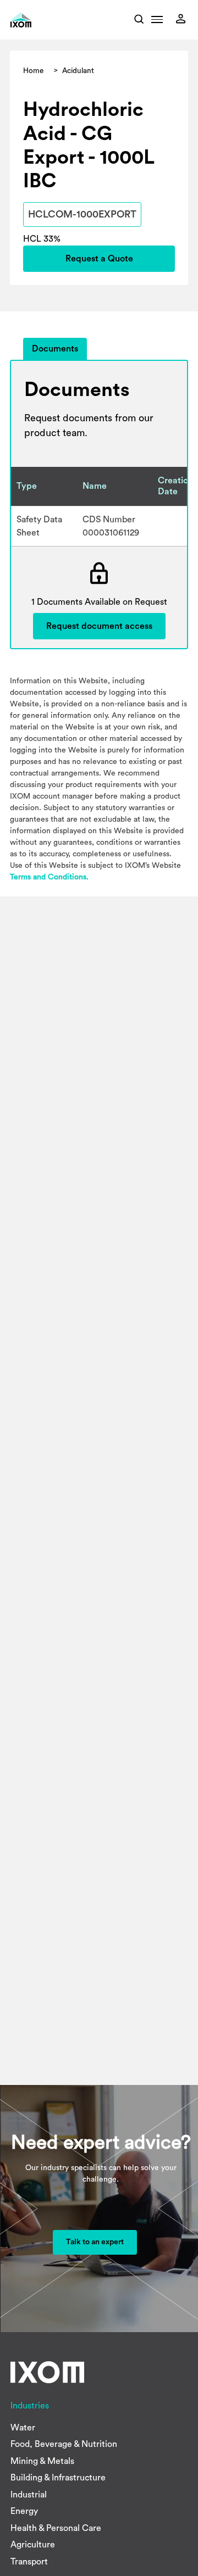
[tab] (55, 349)
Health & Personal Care (56, 2528)
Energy (24, 2511)
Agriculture (33, 2545)
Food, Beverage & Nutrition (64, 2444)
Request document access (99, 626)
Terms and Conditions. (49, 877)
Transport (29, 2562)
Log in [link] (184, 19)
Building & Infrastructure (58, 2478)
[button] (157, 23)
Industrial (29, 2495)
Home (33, 71)
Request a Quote (99, 259)
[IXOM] (36, 20)
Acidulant (78, 71)
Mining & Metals (42, 2461)
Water (23, 2428)
